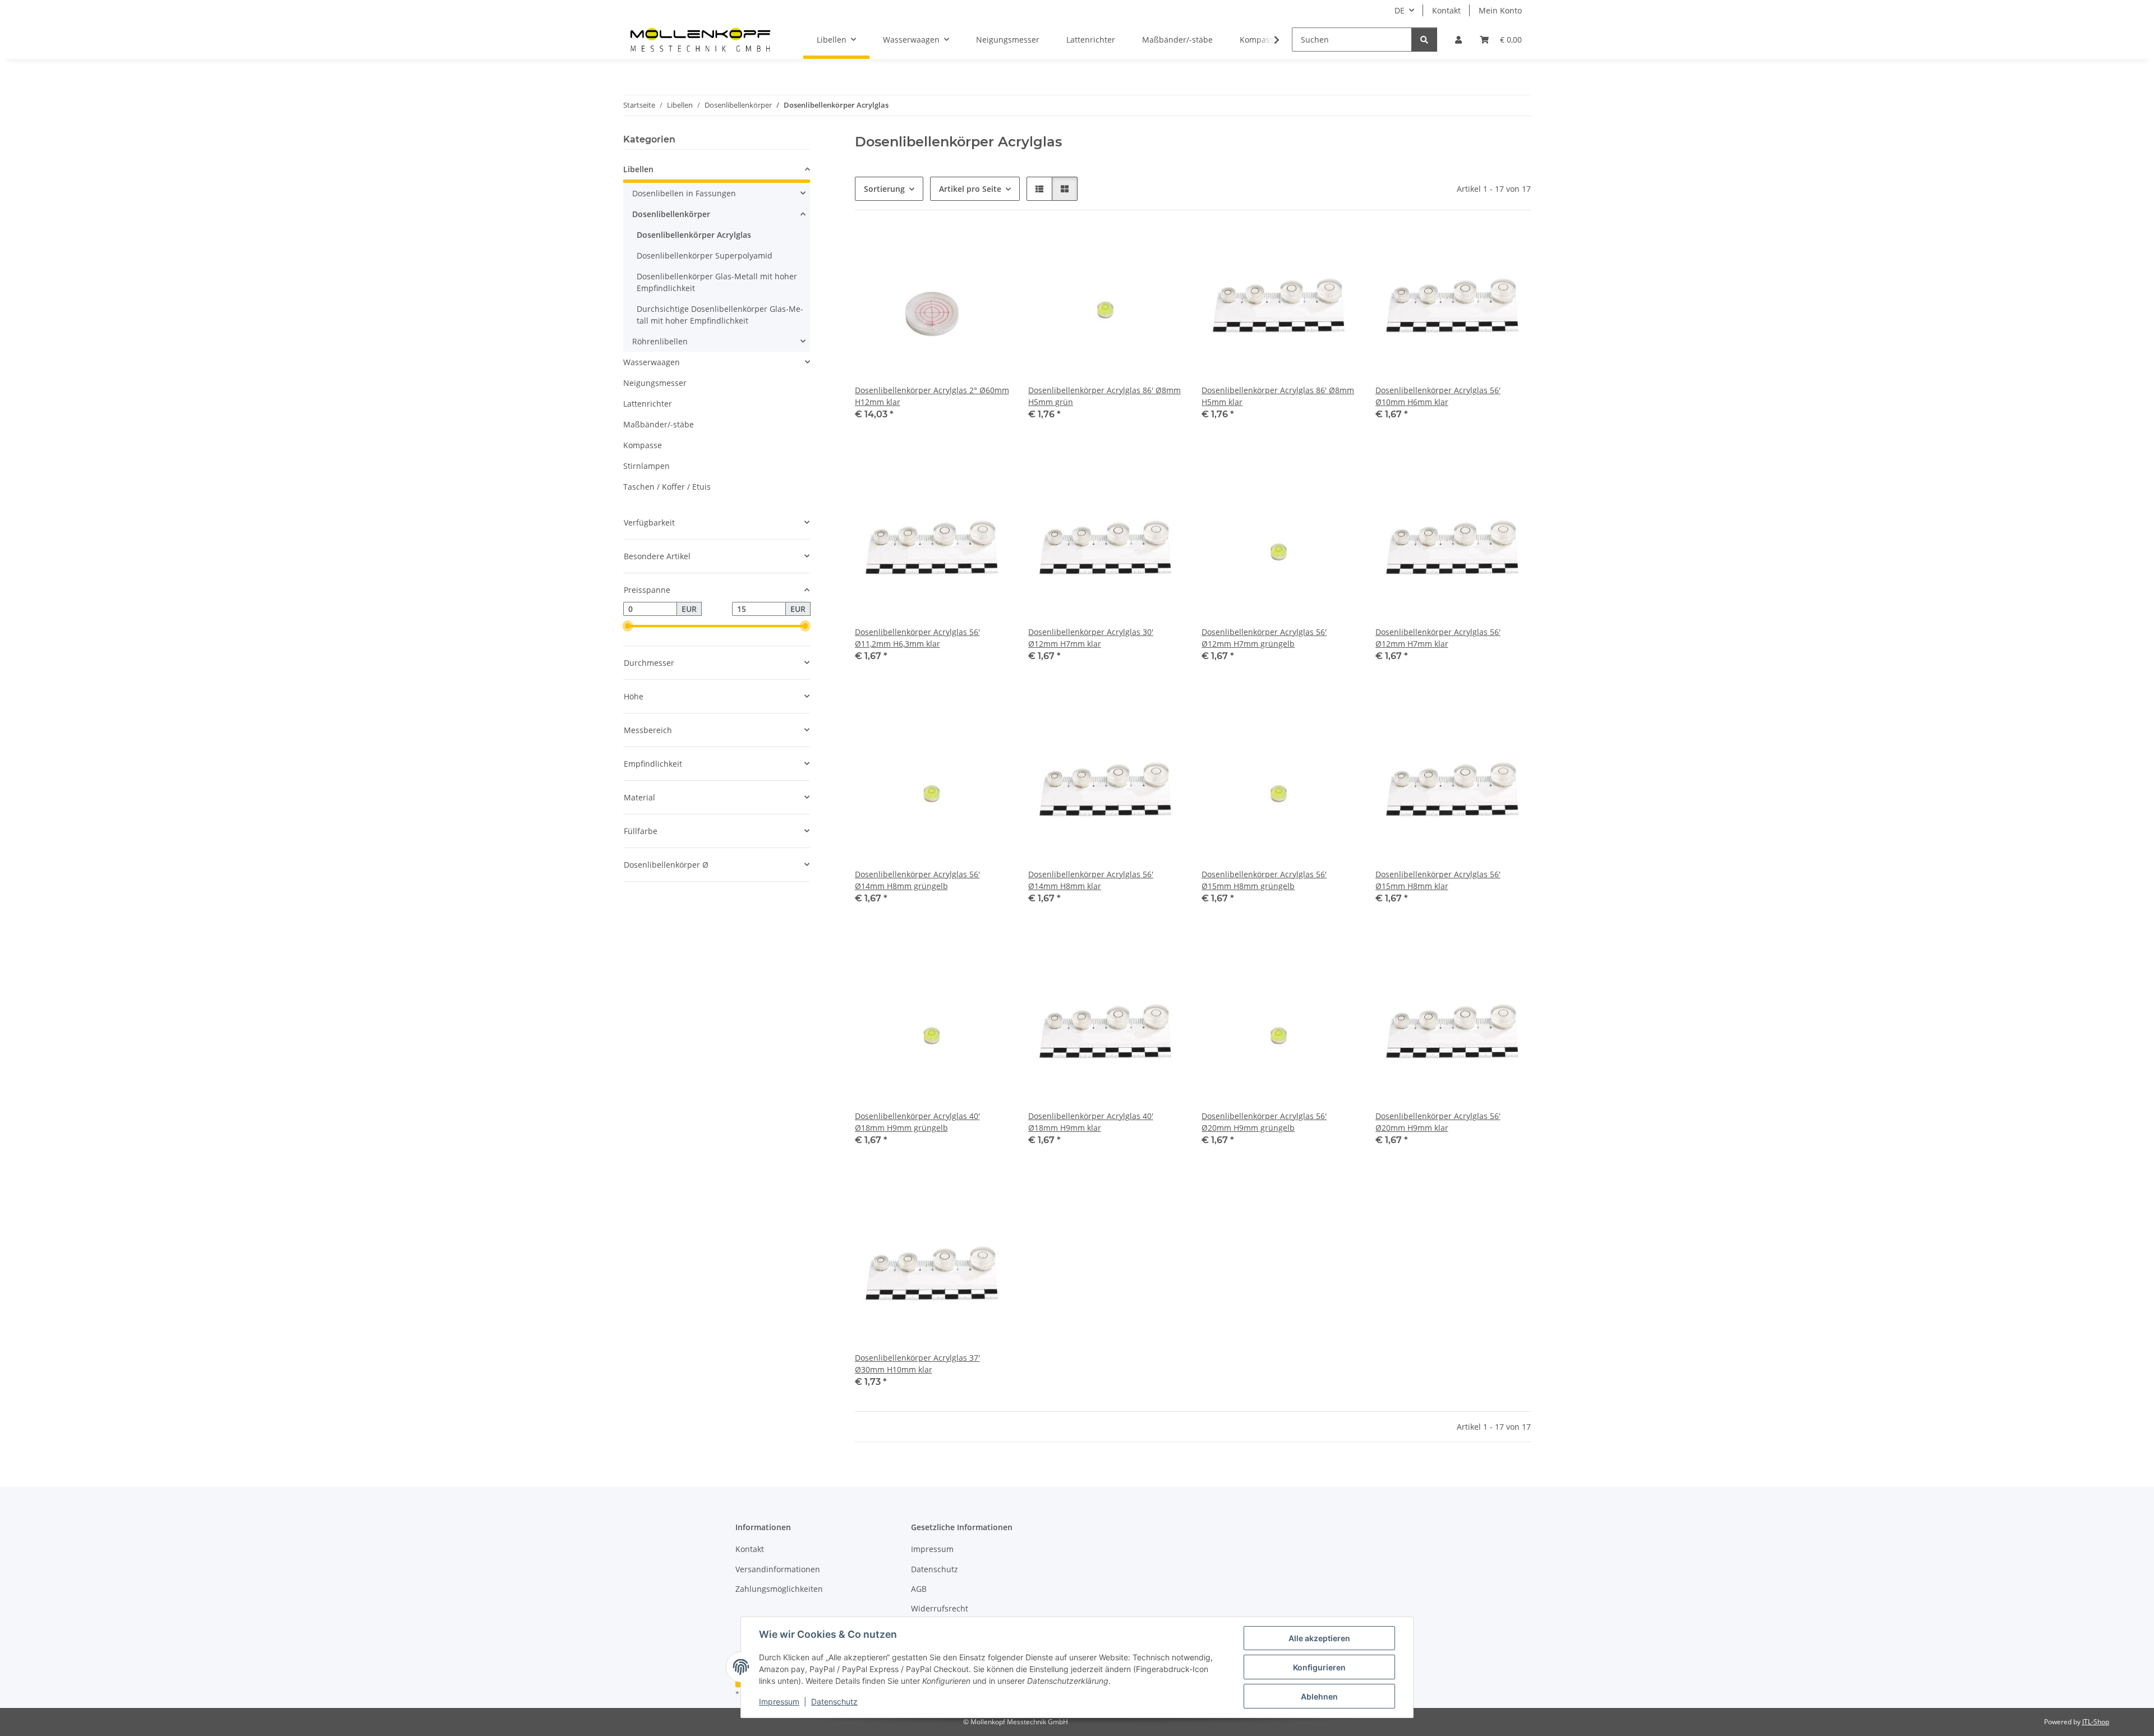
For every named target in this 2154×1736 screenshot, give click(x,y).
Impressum (779, 1702)
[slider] (628, 627)
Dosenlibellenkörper (671, 214)
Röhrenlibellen (660, 341)
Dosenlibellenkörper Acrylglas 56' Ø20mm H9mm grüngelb (1264, 1122)
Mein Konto (1500, 10)
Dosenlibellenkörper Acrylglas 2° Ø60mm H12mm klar (932, 396)
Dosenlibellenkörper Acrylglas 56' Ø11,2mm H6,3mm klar (917, 638)
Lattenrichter (648, 404)
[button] (1458, 40)
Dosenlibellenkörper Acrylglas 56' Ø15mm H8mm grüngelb (1264, 880)
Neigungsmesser (655, 383)
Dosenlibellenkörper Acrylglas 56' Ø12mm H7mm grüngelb (1264, 638)
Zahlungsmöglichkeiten (779, 1589)
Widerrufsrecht (940, 1608)
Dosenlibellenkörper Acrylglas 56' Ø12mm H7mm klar (1438, 638)
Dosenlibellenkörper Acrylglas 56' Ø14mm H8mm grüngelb (917, 880)
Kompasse (643, 445)
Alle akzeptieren (1319, 1638)
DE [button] (1400, 10)
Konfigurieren (1319, 1667)
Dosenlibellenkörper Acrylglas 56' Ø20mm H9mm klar (1438, 1122)
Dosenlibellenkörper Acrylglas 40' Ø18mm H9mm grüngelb (917, 1122)
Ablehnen (1319, 1696)
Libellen (638, 169)
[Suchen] (1424, 40)
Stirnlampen (646, 466)
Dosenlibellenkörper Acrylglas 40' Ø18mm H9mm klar (1091, 1122)
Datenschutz (834, 1702)
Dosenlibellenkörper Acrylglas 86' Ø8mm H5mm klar (1278, 396)
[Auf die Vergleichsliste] (991, 247)
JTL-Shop (2096, 1722)
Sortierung (884, 189)
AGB (919, 1589)
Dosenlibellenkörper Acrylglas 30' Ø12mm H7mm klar (1091, 638)
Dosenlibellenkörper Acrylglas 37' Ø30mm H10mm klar (917, 1364)
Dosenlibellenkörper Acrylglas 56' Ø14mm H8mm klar (1091, 880)
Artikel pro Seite (970, 189)
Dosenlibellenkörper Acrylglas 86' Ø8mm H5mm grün (1104, 396)
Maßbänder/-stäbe (659, 424)
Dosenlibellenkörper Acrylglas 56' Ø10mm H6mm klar (1438, 396)
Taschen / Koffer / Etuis (667, 487)
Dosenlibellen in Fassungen (684, 193)
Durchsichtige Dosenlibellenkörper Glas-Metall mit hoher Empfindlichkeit (720, 315)
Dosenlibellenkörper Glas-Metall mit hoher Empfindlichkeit (717, 282)
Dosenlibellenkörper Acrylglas (694, 235)
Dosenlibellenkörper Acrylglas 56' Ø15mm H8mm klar (1438, 880)
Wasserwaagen (652, 362)
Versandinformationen (778, 1569)
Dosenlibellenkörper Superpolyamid (705, 255)
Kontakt (1446, 10)
